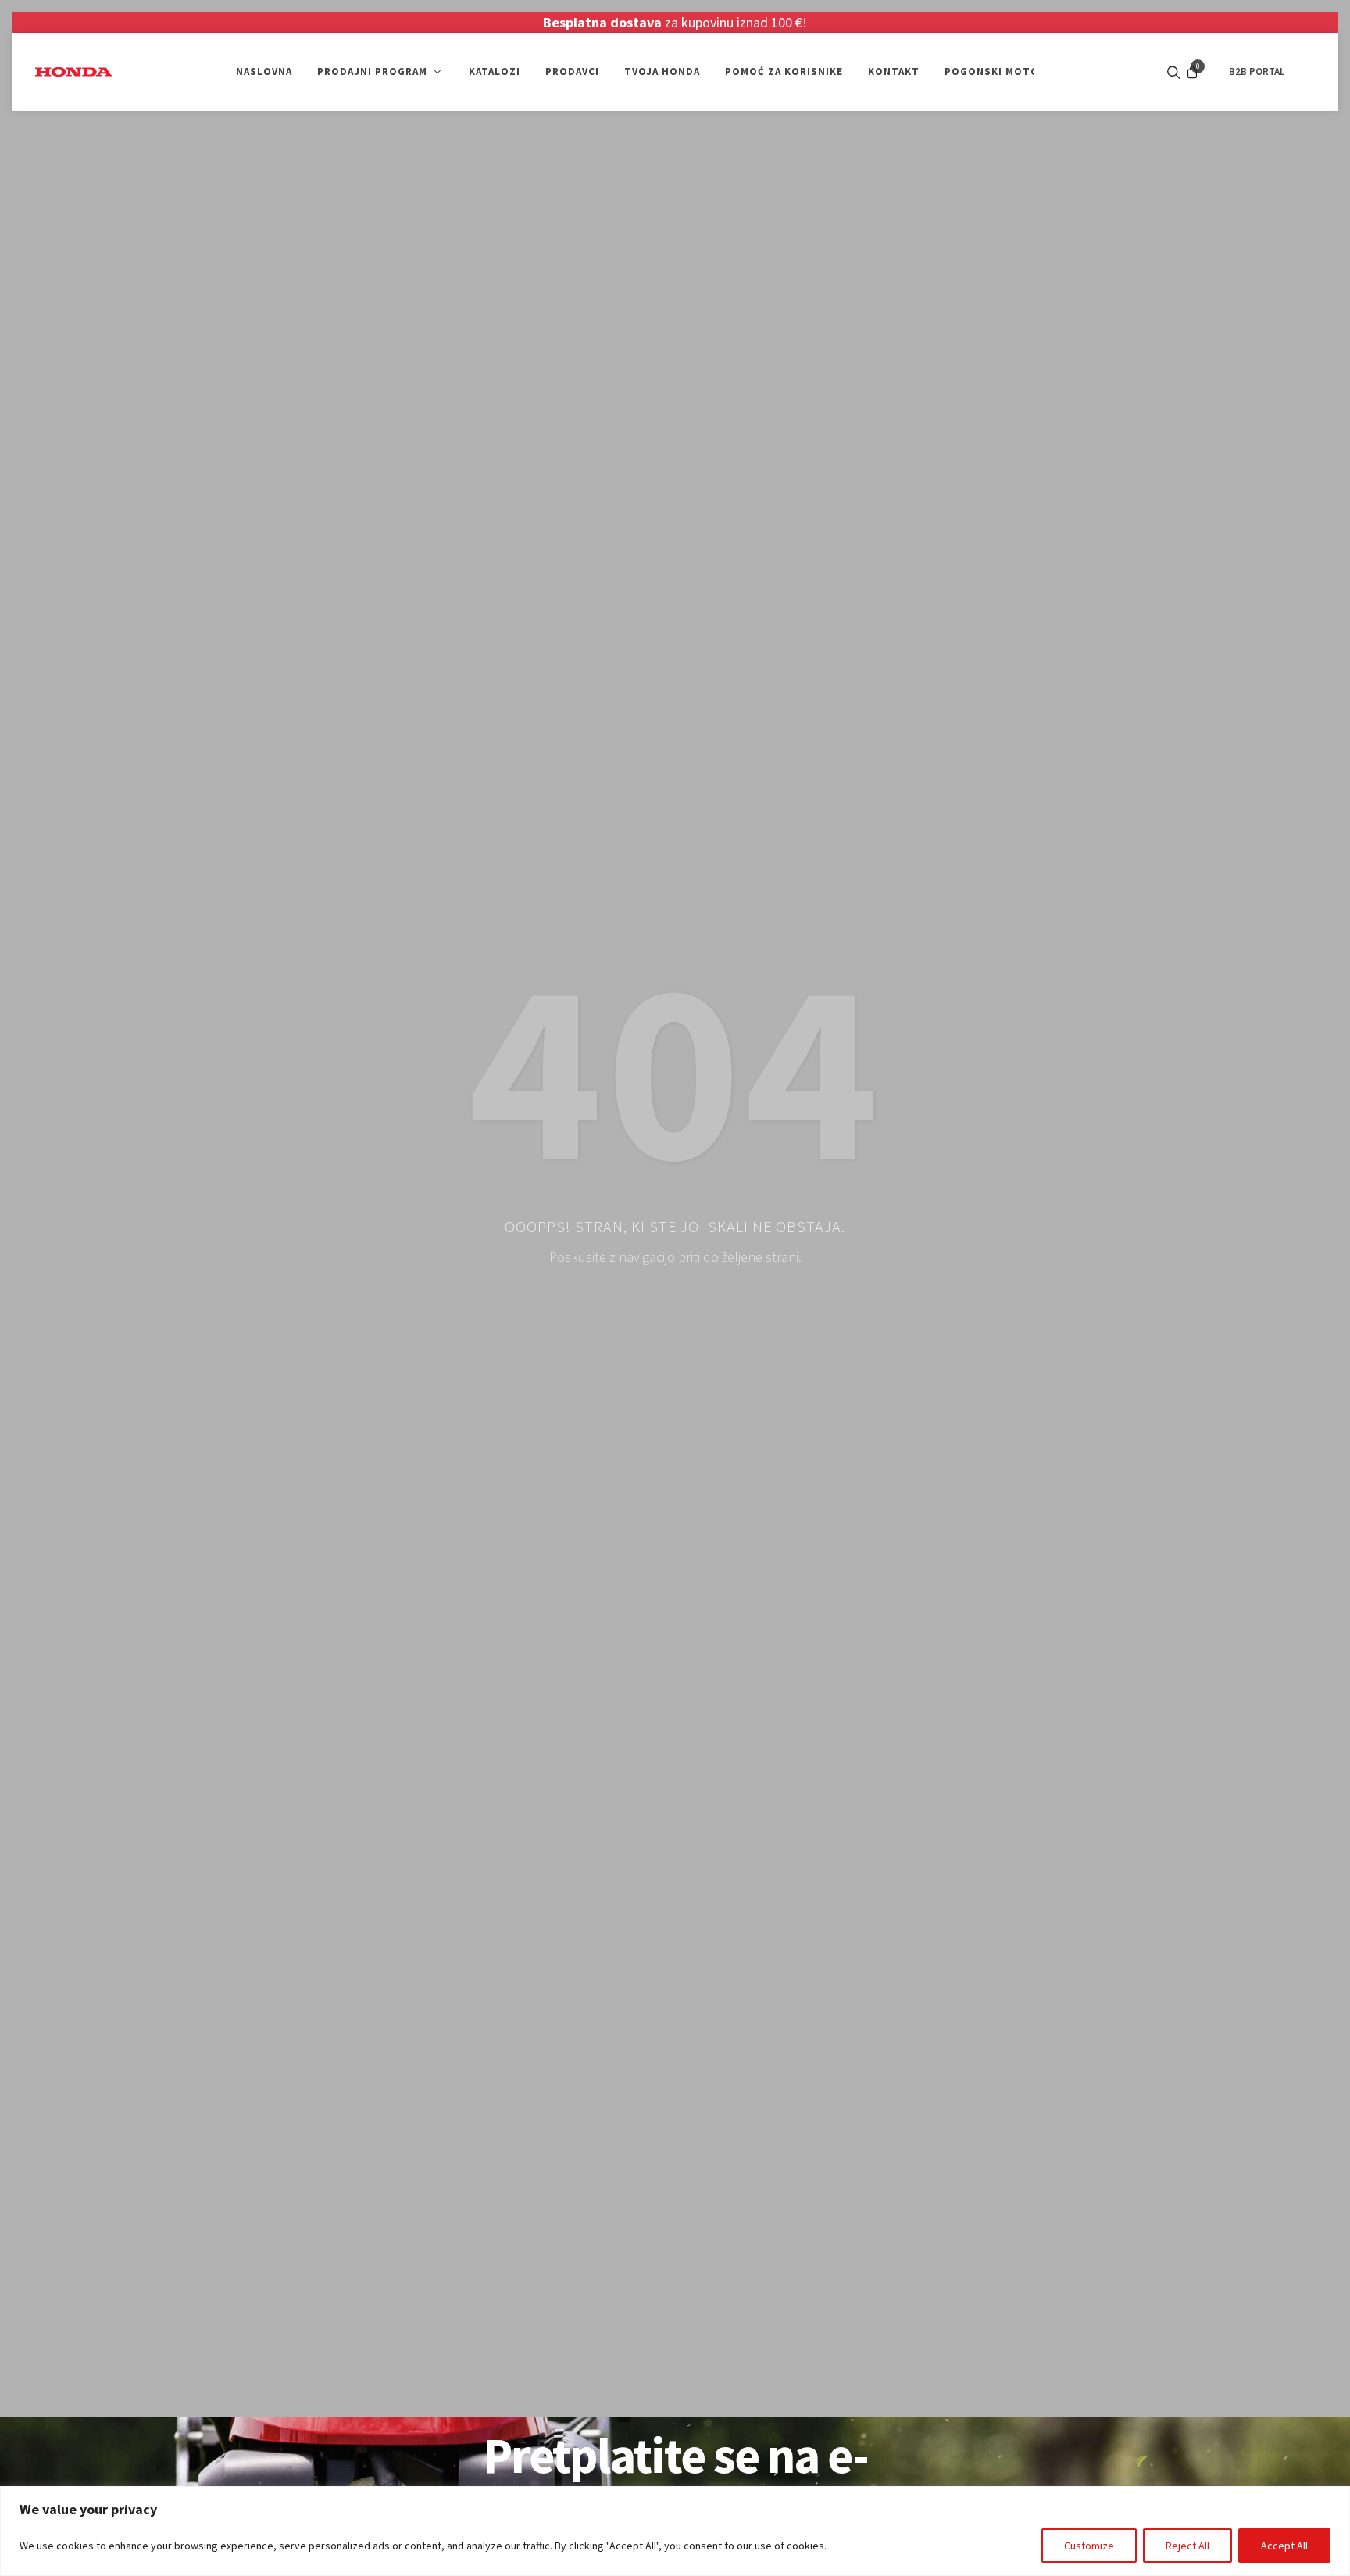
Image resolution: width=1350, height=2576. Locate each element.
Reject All (1187, 2546)
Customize (1089, 2546)
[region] (675, 2531)
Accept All (1284, 2546)
